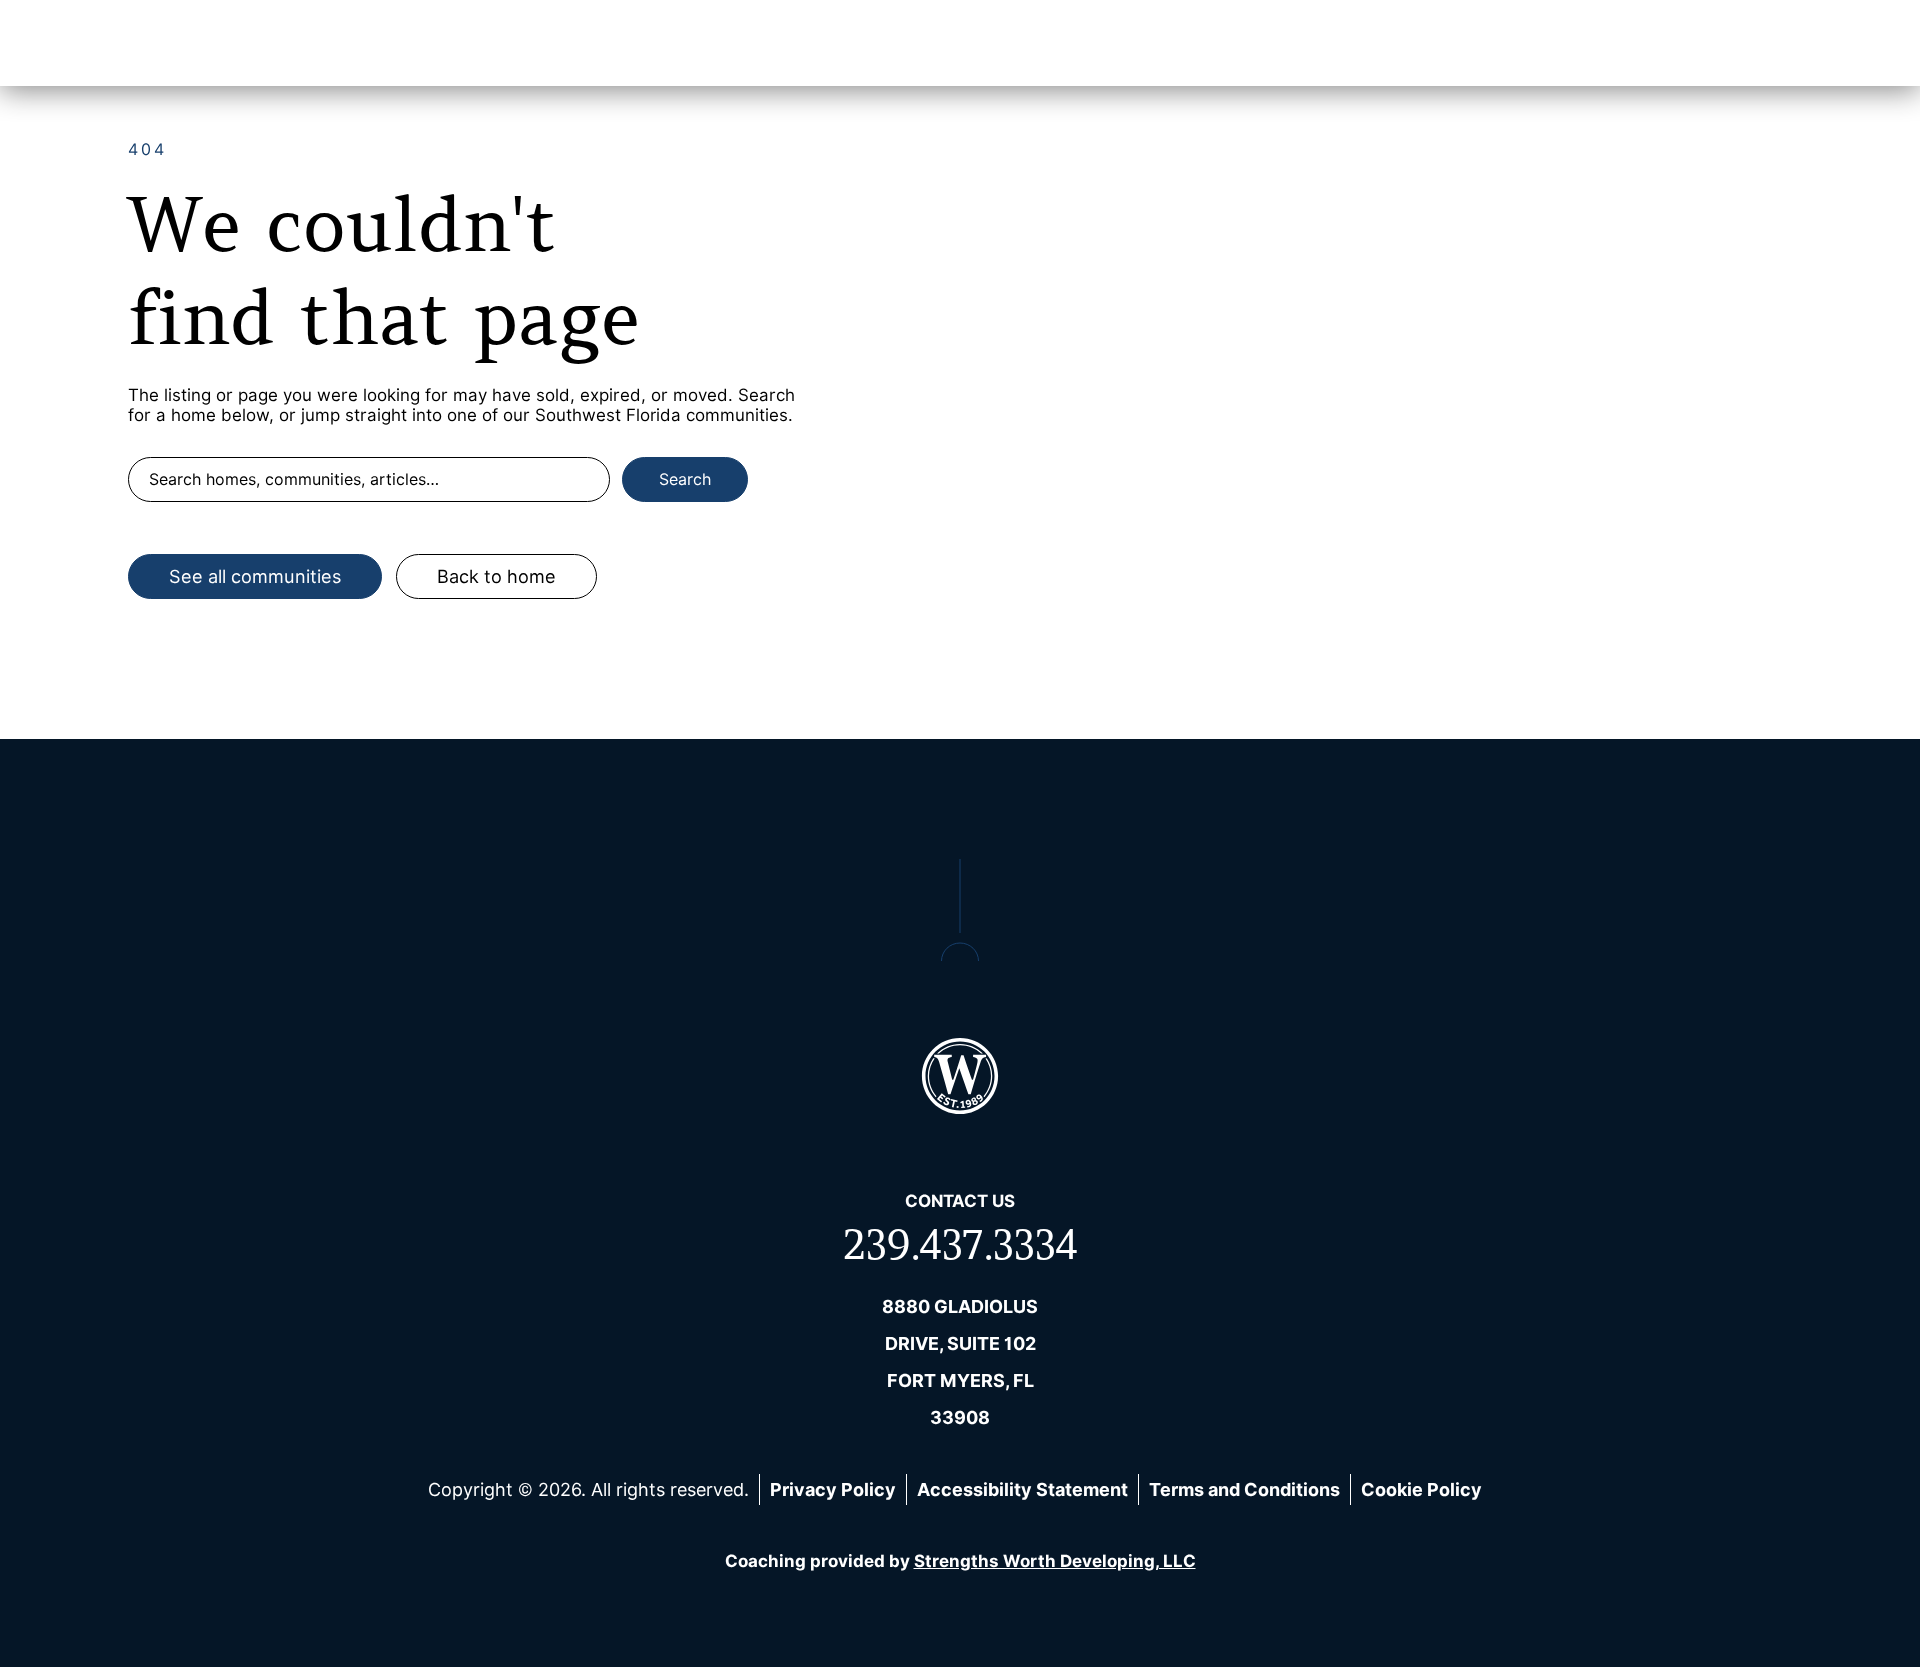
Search (685, 479)
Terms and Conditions (1244, 1489)
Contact (1689, 43)
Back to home (496, 576)
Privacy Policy (833, 1489)
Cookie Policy (1421, 1489)
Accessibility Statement (1022, 1489)
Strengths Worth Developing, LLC (1055, 1561)
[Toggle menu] (1777, 43)
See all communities (255, 576)
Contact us (960, 1201)
